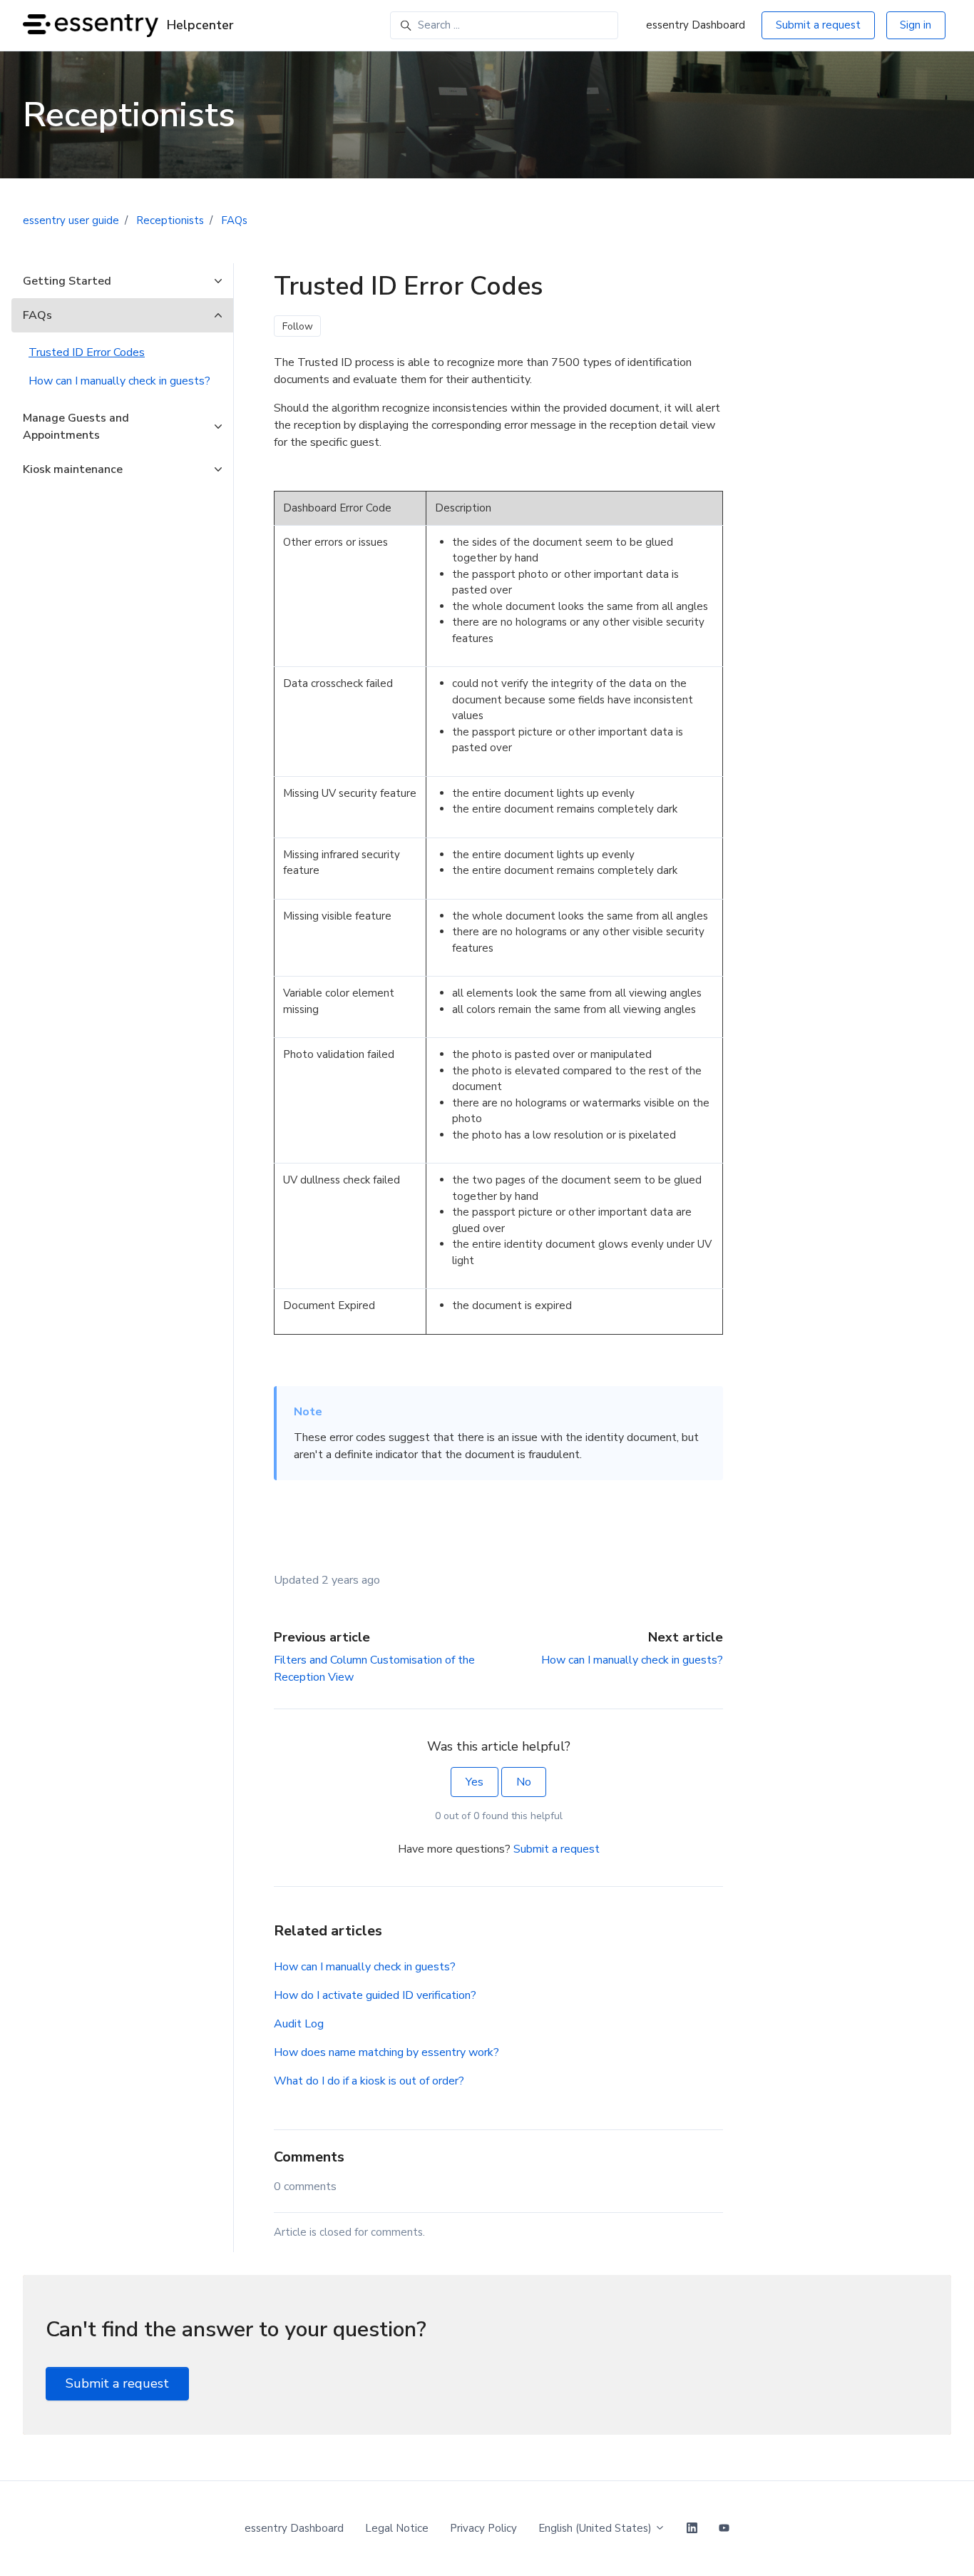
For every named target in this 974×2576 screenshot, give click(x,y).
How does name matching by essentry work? (386, 2052)
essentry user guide (71, 220)
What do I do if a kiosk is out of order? (369, 2081)
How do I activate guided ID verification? (375, 1995)
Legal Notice (397, 2528)
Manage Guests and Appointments (76, 427)
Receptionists (170, 220)
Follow (298, 326)
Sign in (916, 25)
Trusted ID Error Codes (87, 352)
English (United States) (596, 2528)
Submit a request (818, 25)
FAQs (234, 220)
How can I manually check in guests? (632, 1660)
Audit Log (299, 2024)
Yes (475, 1782)
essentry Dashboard (696, 25)
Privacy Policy (483, 2528)
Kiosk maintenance (73, 469)
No (524, 1782)
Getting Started (67, 281)
